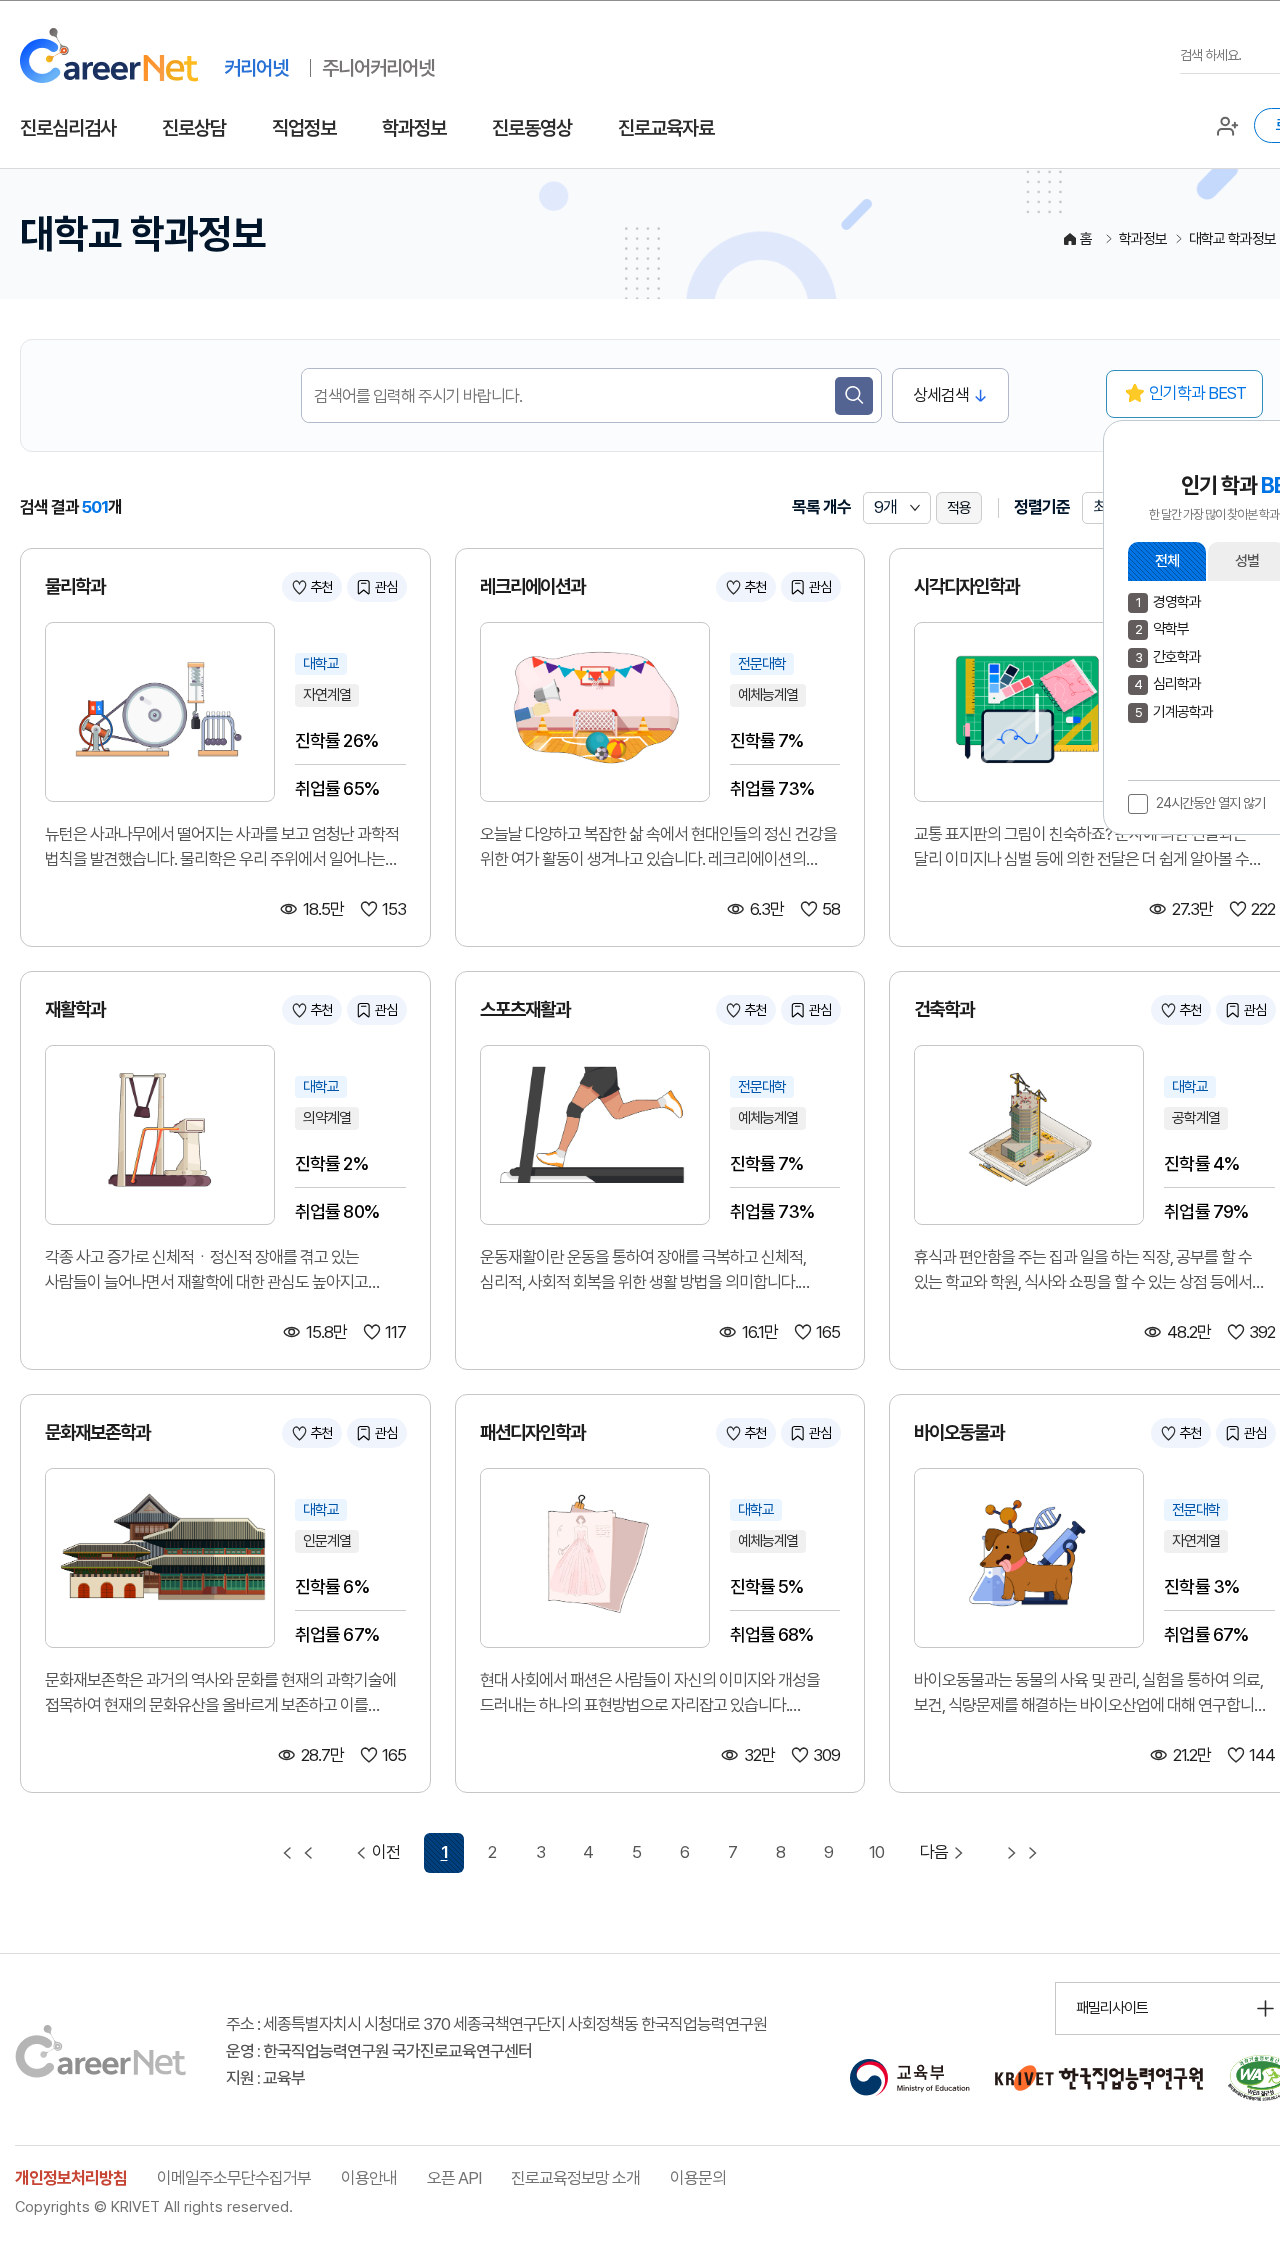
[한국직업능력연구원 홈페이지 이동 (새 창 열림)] (1099, 2078)
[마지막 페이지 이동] (1022, 1853)
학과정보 (414, 128)
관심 (386, 587)
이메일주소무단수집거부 (234, 2178)
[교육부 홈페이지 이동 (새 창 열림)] (909, 2078)
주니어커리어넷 (378, 68)
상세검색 (941, 395)
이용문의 (698, 2178)
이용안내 (369, 2178)
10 (876, 1852)
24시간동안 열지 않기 (1210, 803)
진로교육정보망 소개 (575, 2178)
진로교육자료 (666, 128)
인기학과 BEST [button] (1197, 393)
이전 (386, 1852)
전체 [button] (1167, 561)
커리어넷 (256, 68)
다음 (934, 1852)
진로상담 (194, 128)
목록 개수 (821, 507)
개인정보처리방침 (71, 2178)
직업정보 (304, 128)
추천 (321, 587)
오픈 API (454, 2178)
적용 (959, 508)
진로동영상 (532, 128)
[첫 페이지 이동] (298, 1853)
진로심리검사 (68, 128)
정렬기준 (1042, 507)
